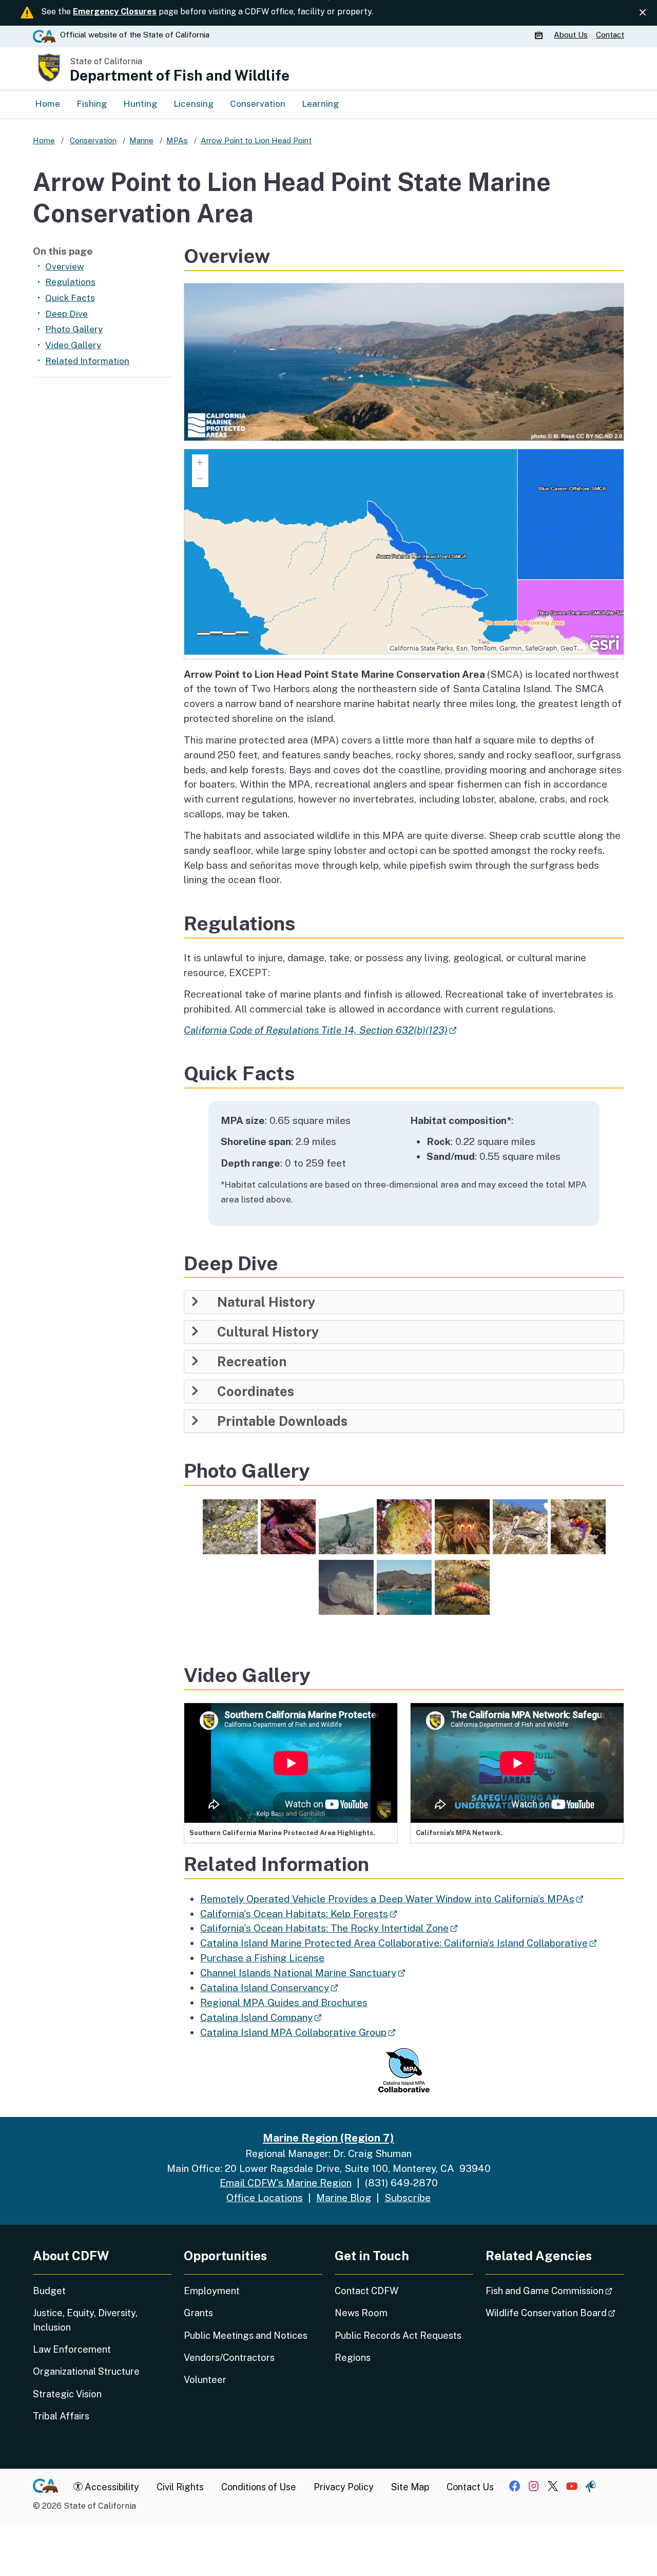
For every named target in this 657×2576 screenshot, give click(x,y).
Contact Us (470, 2487)
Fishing (92, 104)
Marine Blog (344, 2198)
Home (47, 104)
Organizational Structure (86, 2371)
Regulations (70, 282)
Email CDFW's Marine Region (286, 2183)
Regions (353, 2358)
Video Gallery (73, 345)
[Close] (643, 13)
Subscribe (408, 2198)
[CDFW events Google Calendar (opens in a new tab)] (540, 35)
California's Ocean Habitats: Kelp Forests (298, 1914)
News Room (361, 2313)
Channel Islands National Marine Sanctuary (303, 1973)
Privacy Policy (344, 2487)
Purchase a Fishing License (262, 1958)
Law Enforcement (72, 2349)
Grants (198, 2313)
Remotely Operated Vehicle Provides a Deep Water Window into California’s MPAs (392, 1899)
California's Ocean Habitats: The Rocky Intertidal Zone (329, 1928)
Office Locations (265, 2198)
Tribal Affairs (61, 2416)
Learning (320, 104)
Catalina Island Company (261, 2017)
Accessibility (111, 2487)
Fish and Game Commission (555, 2291)
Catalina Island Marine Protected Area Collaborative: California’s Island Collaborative (398, 1943)
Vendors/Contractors (229, 2358)
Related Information (87, 361)
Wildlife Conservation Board (555, 2313)
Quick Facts (70, 298)
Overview (64, 266)
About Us (571, 35)
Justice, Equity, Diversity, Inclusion (85, 2320)
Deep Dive (66, 314)
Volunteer (205, 2380)
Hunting (140, 104)
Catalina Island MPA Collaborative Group (298, 2032)
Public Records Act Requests (398, 2335)
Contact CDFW (366, 2291)
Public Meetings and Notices (246, 2335)
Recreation (252, 1362)
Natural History (266, 1302)
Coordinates (256, 1391)
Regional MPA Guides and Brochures (284, 2002)
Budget (49, 2291)
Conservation (258, 104)
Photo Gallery (74, 329)
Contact (610, 35)
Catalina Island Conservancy (269, 1988)
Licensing (194, 104)
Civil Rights (180, 2487)
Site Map (410, 2487)
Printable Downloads (282, 1421)
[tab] (404, 1302)
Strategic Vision (67, 2394)
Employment (212, 2291)
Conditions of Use (259, 2487)
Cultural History (268, 1332)
